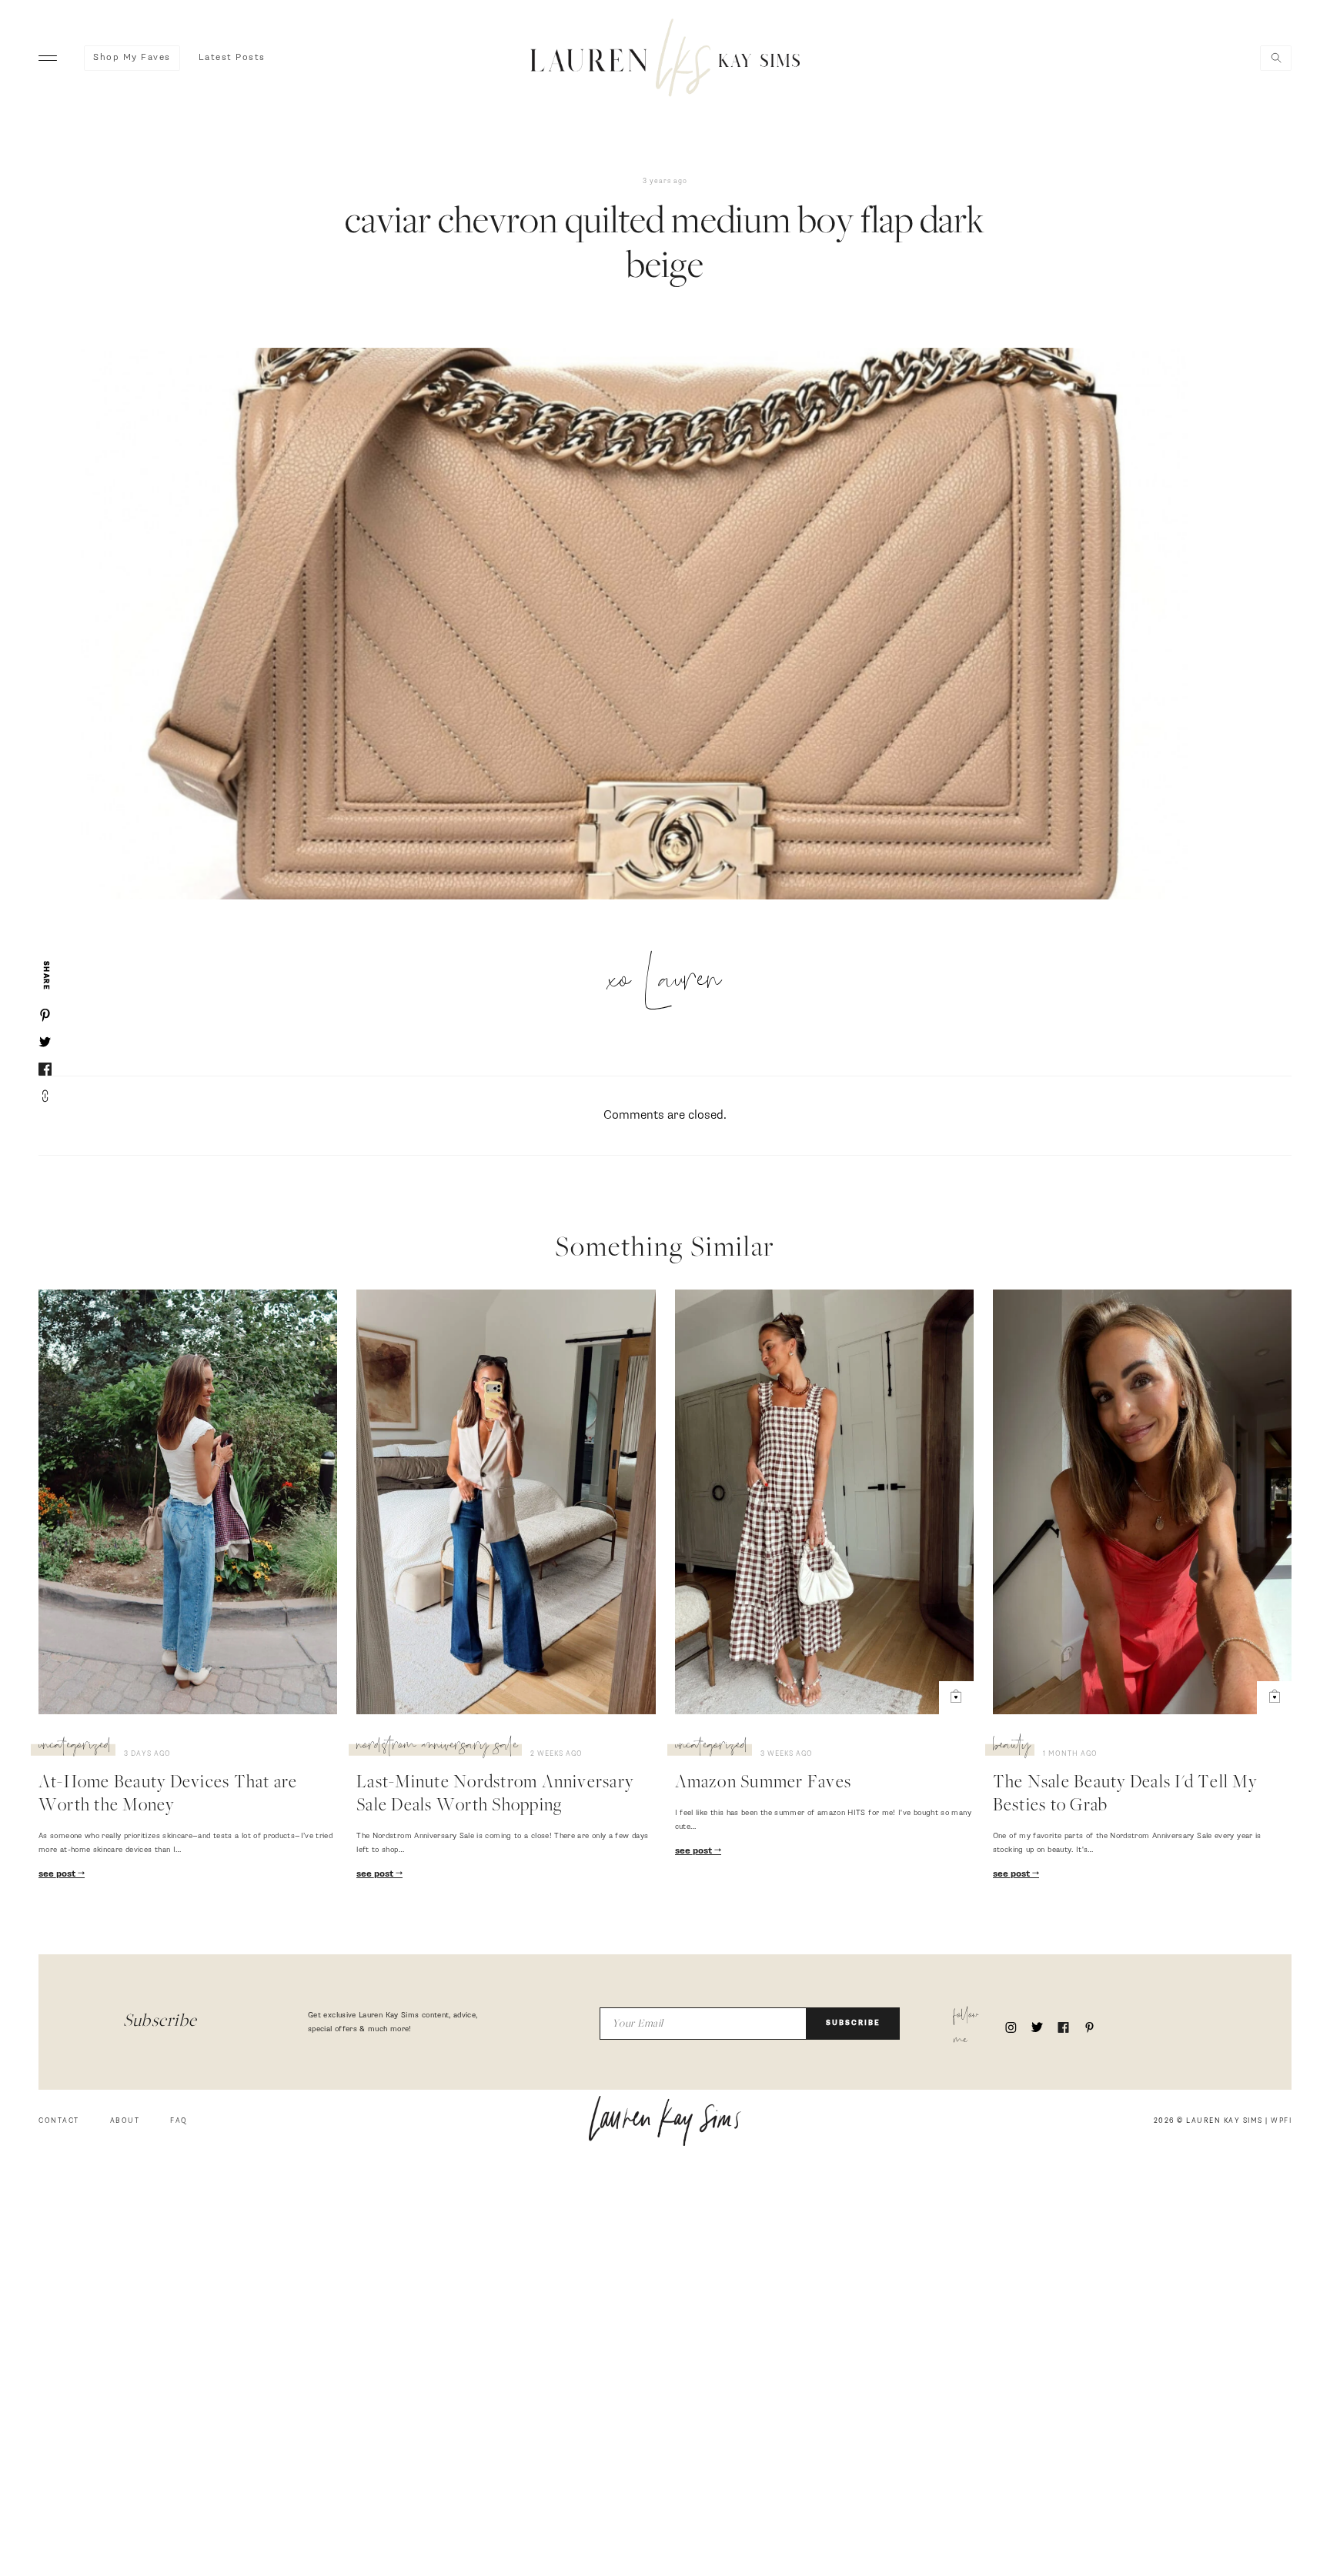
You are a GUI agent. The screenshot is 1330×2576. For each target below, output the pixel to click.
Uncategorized (75, 1747)
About (125, 2121)
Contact (59, 2121)
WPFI (1281, 2121)
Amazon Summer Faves (764, 1784)
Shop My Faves (132, 58)
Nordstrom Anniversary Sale (437, 1747)
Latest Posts (232, 58)
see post (58, 1874)
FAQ (179, 2121)
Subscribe (853, 2023)
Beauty (1012, 1747)
